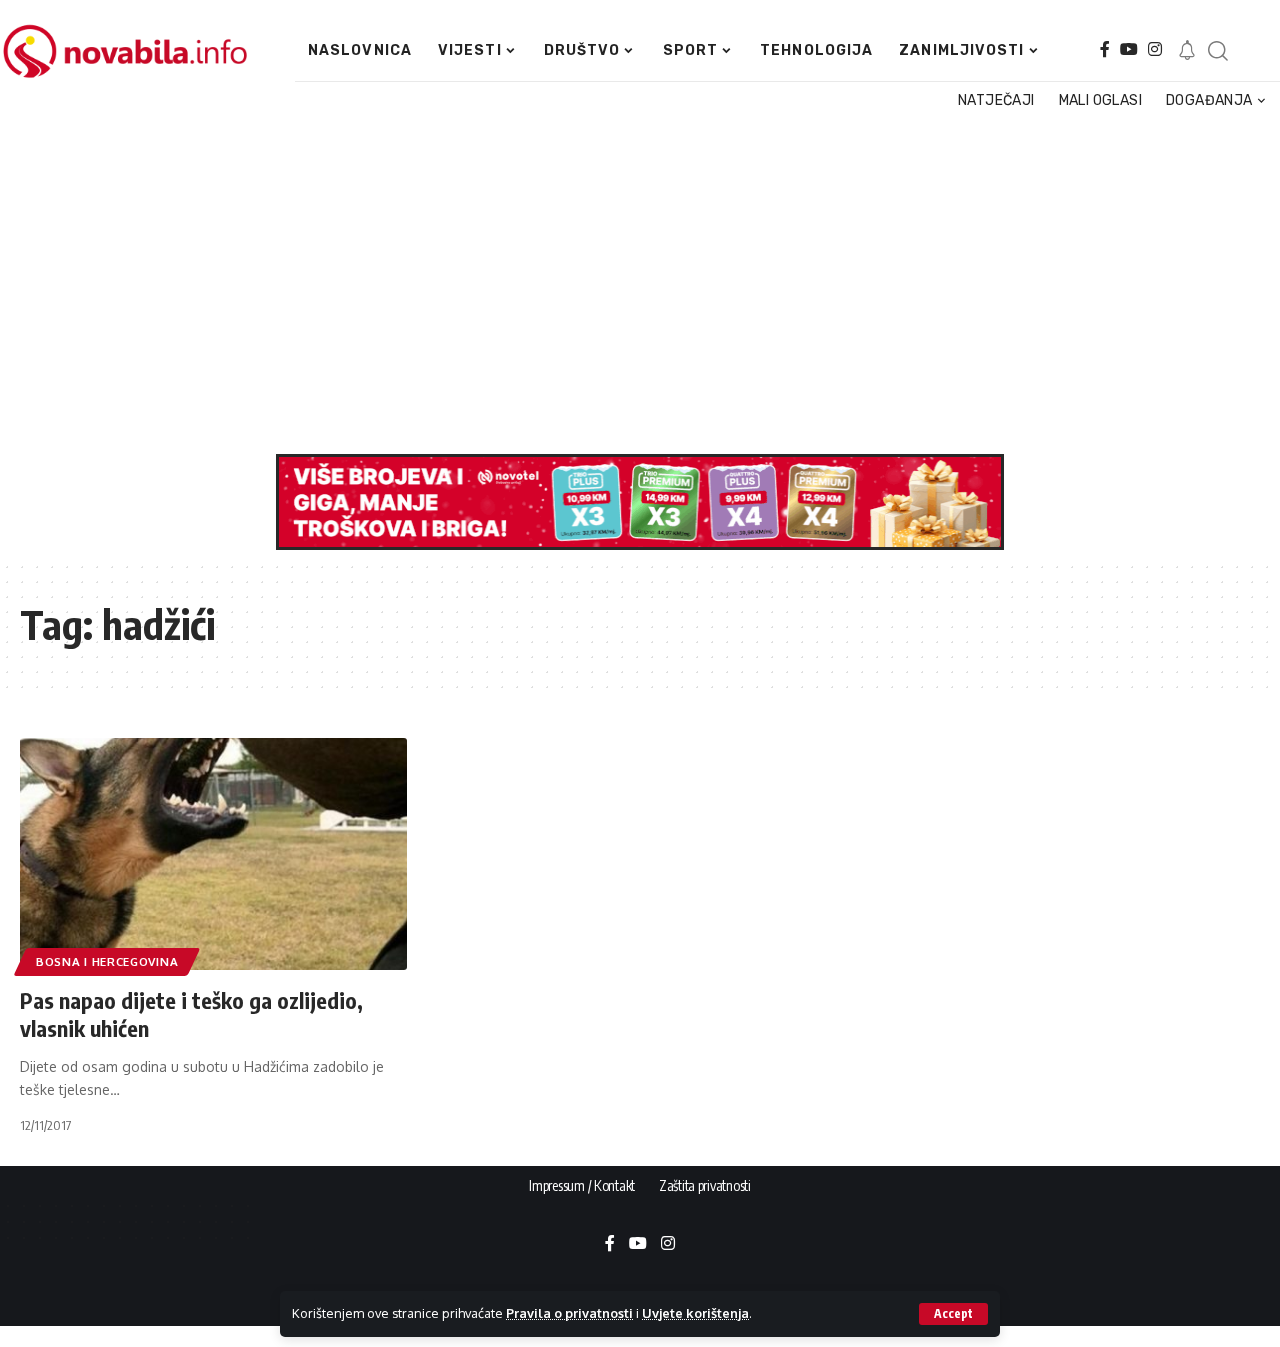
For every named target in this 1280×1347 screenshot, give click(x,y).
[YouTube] (1129, 49)
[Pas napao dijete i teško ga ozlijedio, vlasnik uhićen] (213, 854)
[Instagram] (1155, 49)
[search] (1217, 51)
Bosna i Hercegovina (107, 961)
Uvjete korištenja (695, 1313)
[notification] (1187, 51)
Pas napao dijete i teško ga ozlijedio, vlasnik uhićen (191, 1014)
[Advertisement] (633, 284)
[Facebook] (1105, 49)
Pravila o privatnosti (569, 1313)
